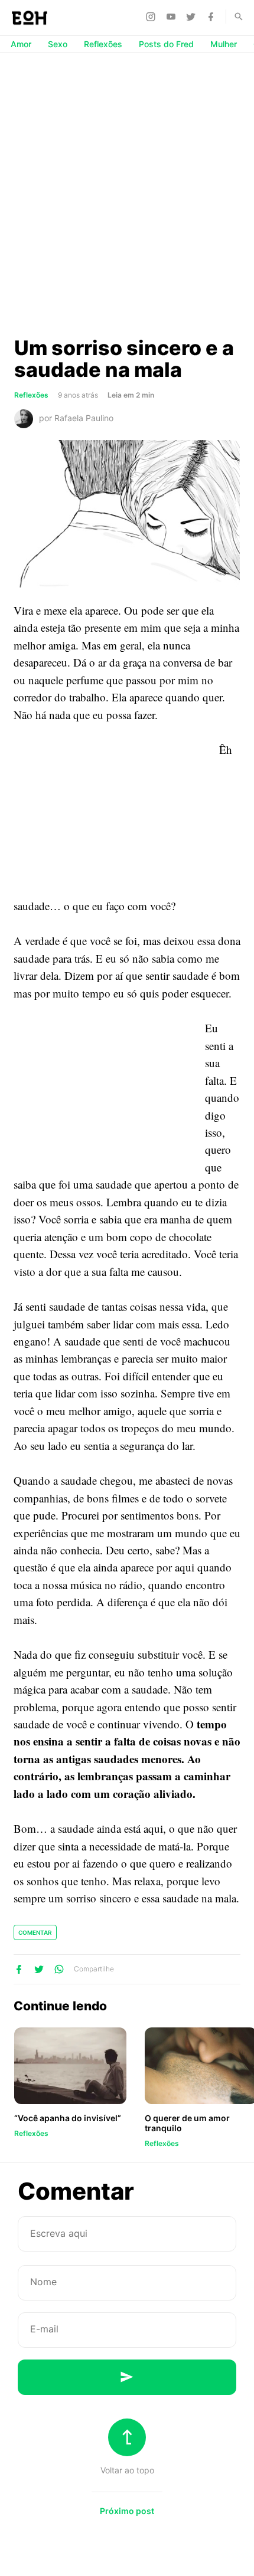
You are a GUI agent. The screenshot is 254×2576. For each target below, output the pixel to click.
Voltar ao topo (127, 2470)
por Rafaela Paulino (76, 418)
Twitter (193, 17)
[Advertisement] (127, 194)
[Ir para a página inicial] (30, 18)
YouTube (172, 17)
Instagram (152, 17)
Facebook (213, 17)
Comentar (35, 1932)
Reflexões (103, 44)
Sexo (58, 44)
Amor (21, 44)
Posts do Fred (166, 44)
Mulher (224, 44)
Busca (233, 17)
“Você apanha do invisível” (68, 2118)
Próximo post (127, 2511)
